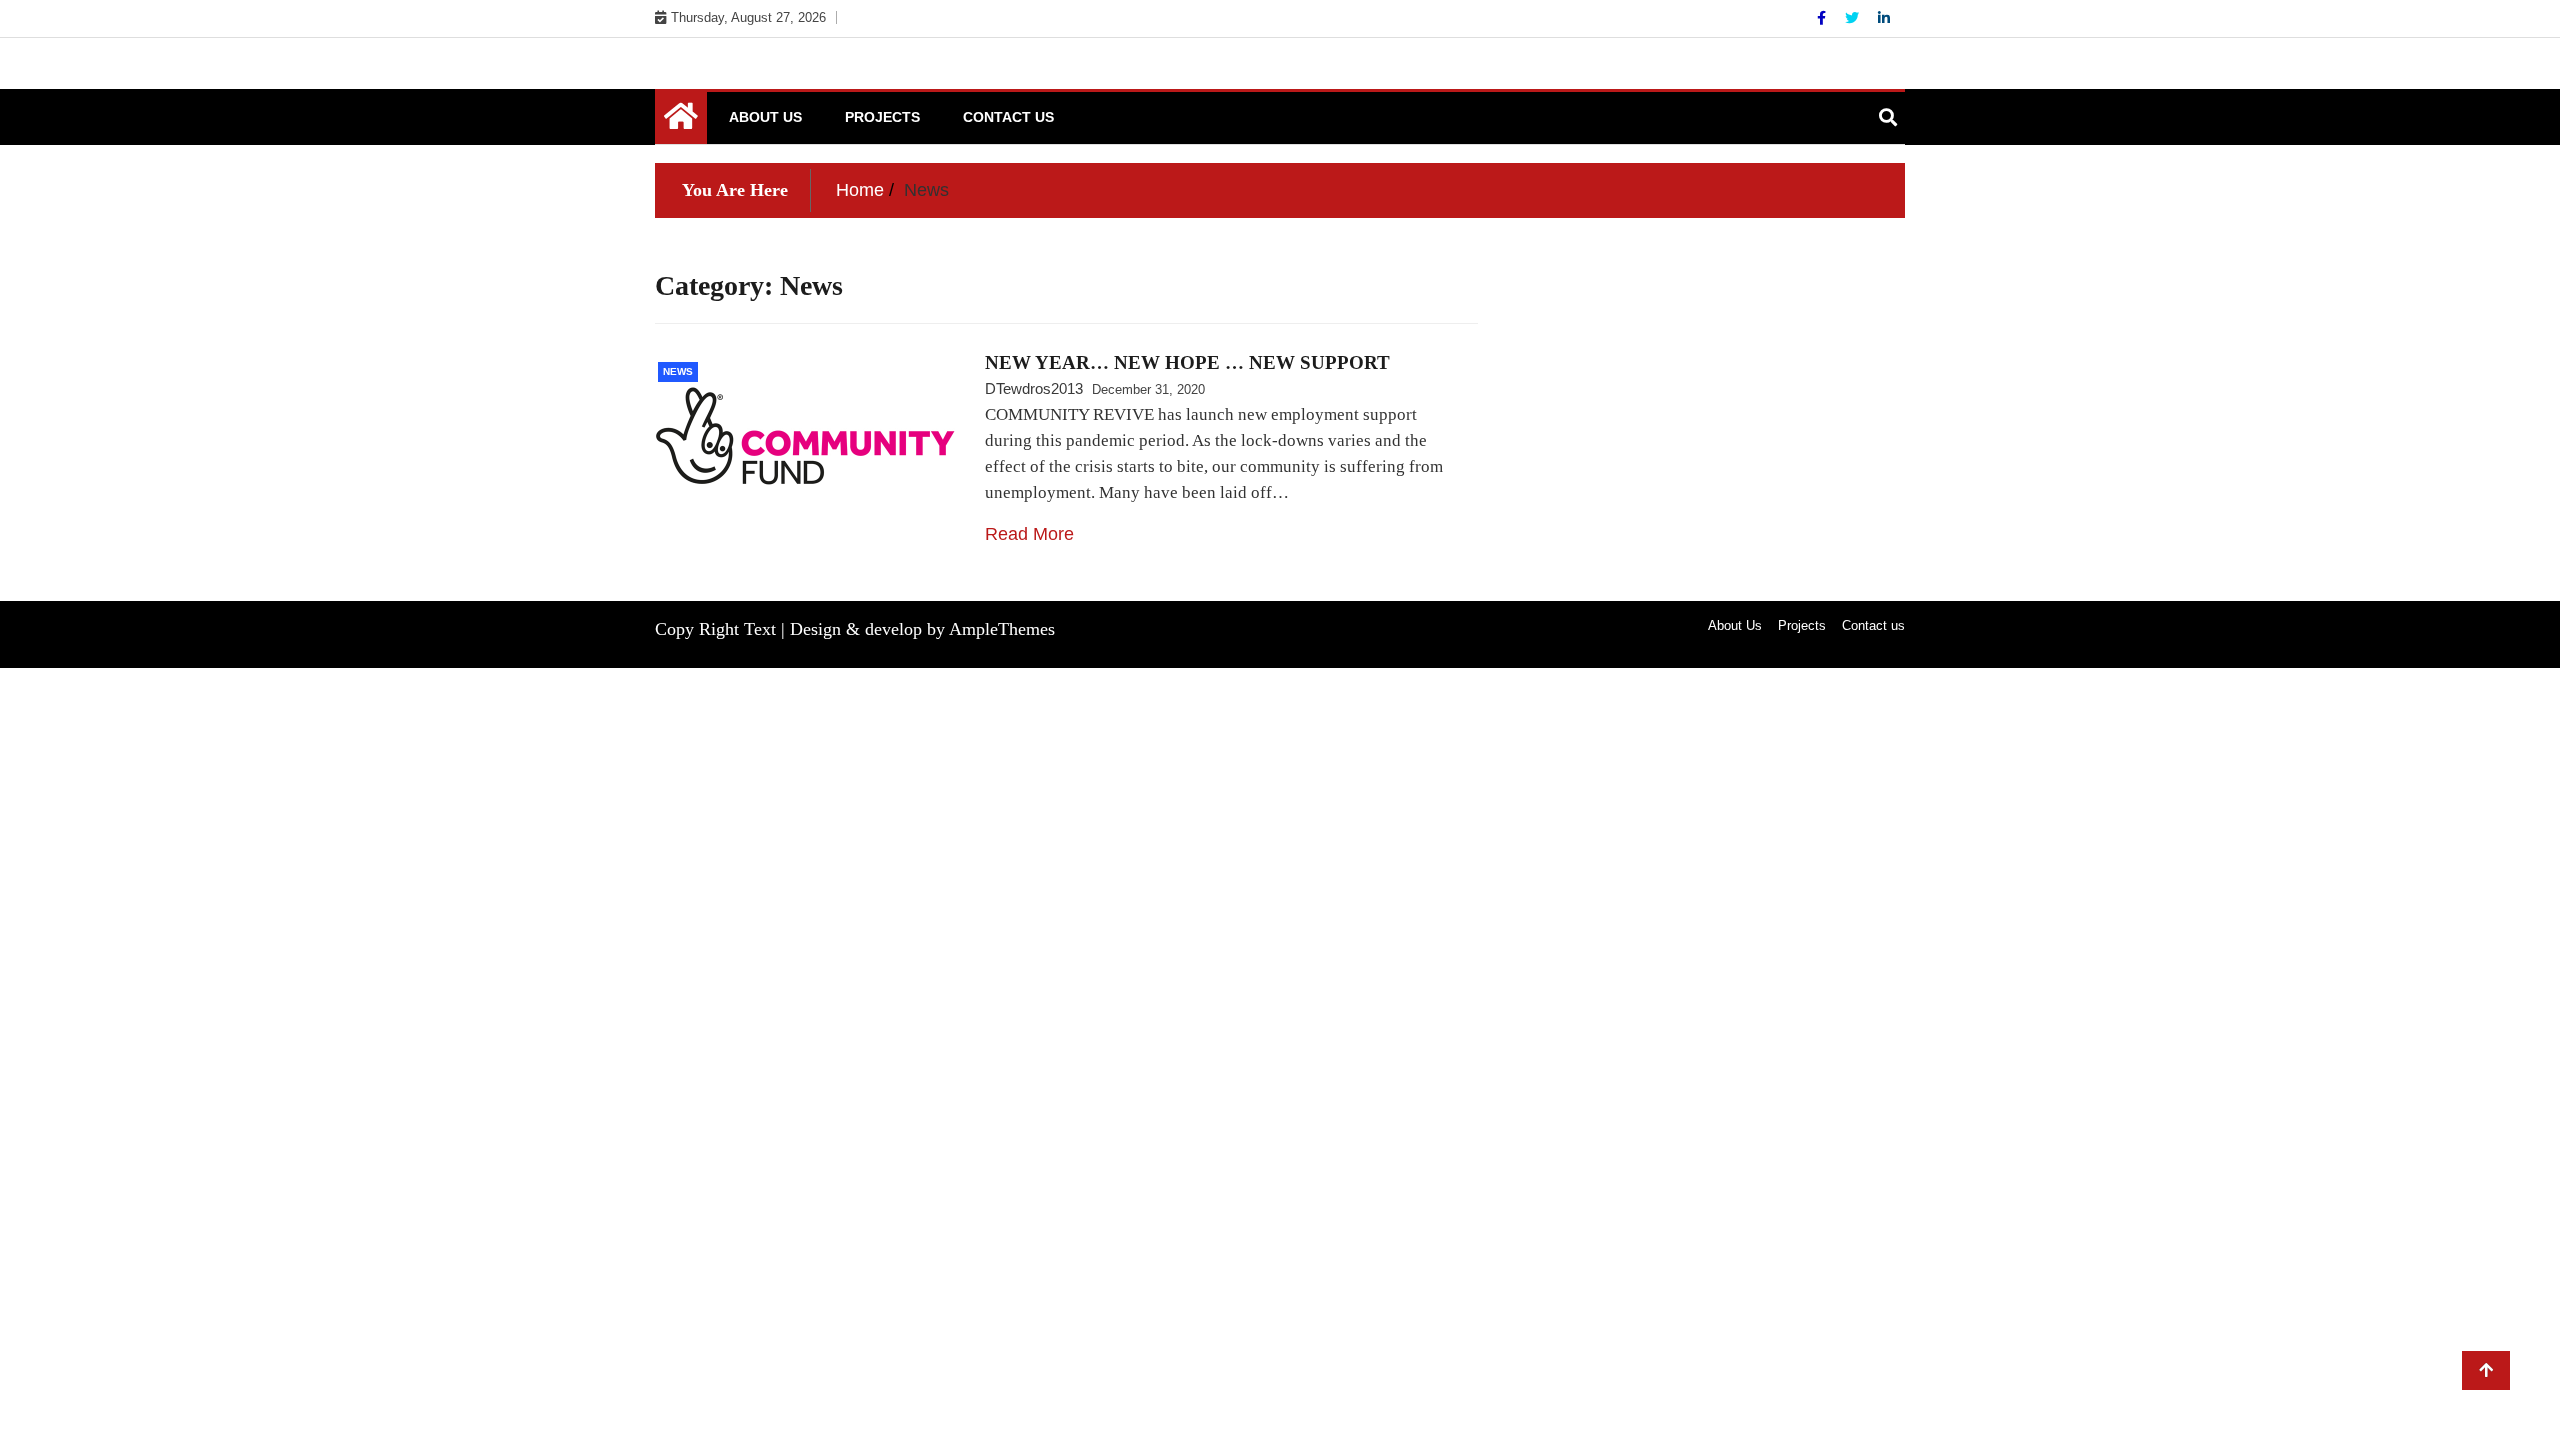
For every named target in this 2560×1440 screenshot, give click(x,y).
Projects (882, 117)
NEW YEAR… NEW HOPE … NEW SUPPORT (1187, 362)
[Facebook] (1823, 18)
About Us (765, 117)
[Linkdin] (1884, 18)
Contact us (1008, 117)
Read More (1029, 534)
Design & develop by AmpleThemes (922, 629)
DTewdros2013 (1034, 388)
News (678, 371)
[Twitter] (1854, 18)
